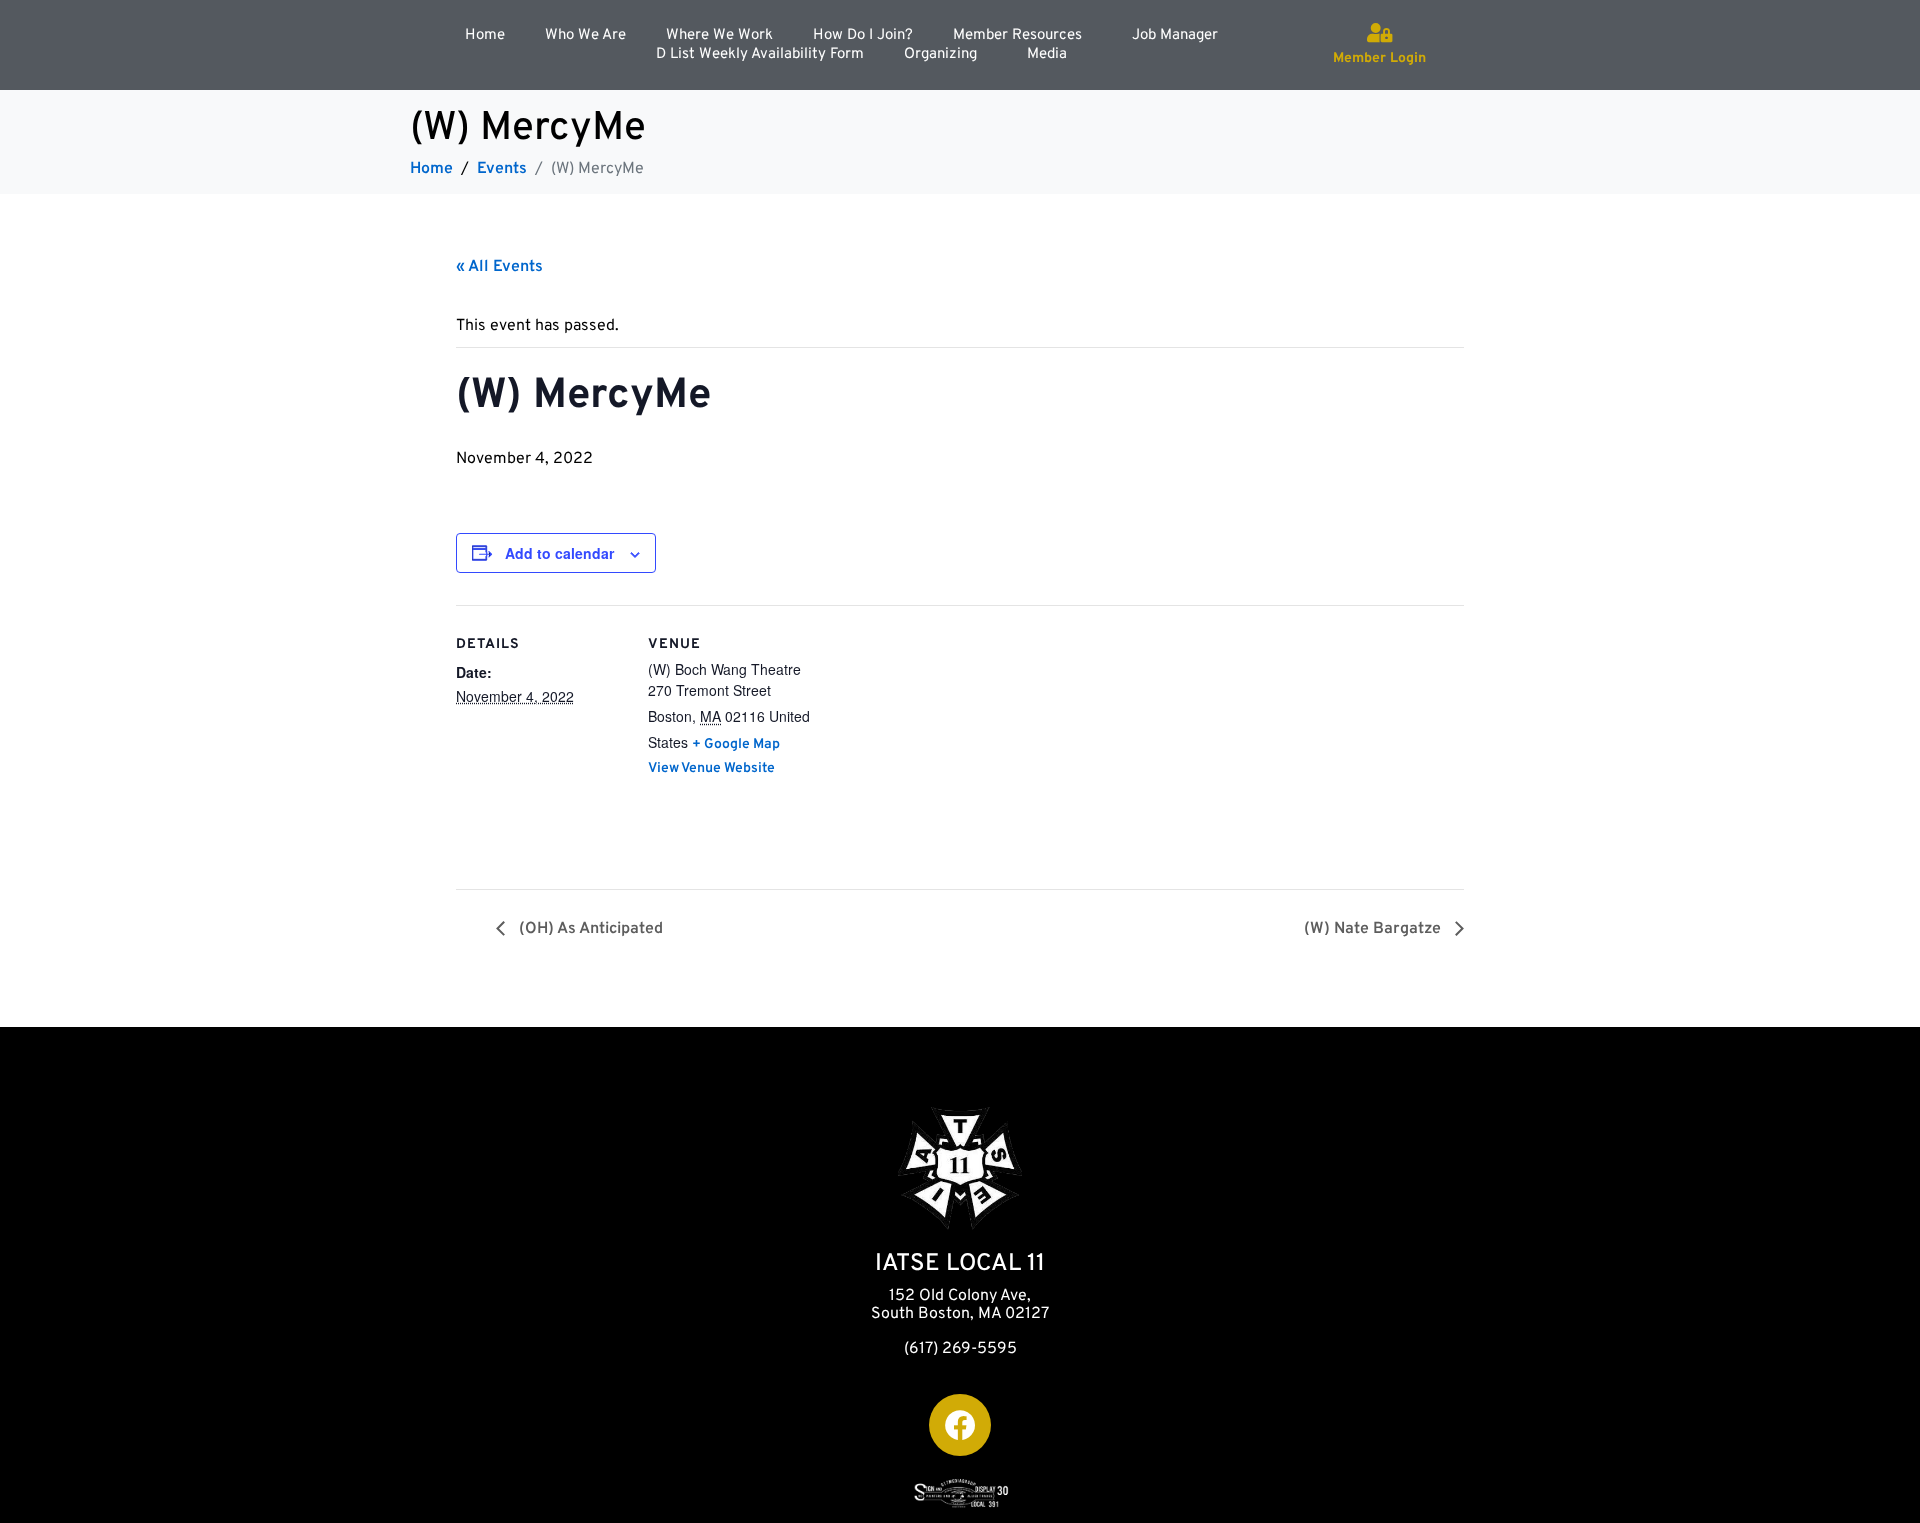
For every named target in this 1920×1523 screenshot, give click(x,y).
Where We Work (719, 35)
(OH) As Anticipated (589, 929)
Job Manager (1175, 35)
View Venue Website (711, 768)
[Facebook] (960, 1425)
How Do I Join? (863, 35)
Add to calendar (559, 553)
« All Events (499, 267)
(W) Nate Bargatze (1374, 929)
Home (485, 35)
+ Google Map (736, 744)
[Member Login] (1380, 33)
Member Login (1379, 58)
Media (1047, 54)
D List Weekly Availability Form (760, 54)
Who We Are (585, 35)
